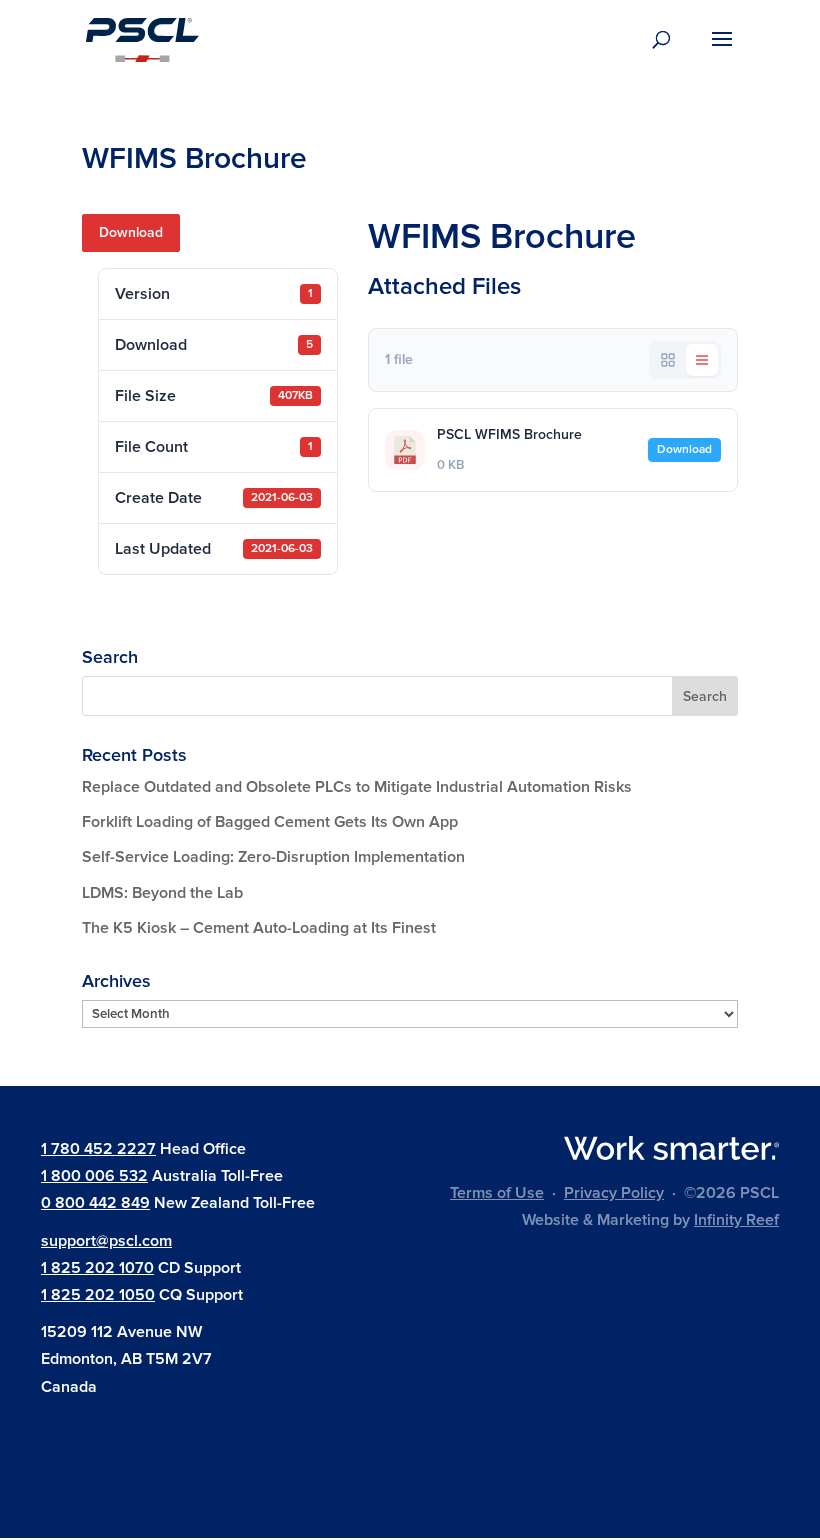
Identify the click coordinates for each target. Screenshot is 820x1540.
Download (131, 232)
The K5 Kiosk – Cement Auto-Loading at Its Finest (259, 928)
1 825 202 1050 (98, 1295)
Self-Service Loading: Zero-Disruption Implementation (273, 857)
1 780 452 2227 (98, 1149)
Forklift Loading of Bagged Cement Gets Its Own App (270, 822)
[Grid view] (668, 360)
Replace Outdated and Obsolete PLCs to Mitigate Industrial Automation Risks (357, 787)
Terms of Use (497, 1193)
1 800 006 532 (94, 1176)
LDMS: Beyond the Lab (162, 893)
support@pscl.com (106, 1241)
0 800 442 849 (95, 1203)
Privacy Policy (614, 1193)
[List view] (702, 360)
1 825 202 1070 (97, 1268)
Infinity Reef (736, 1220)
